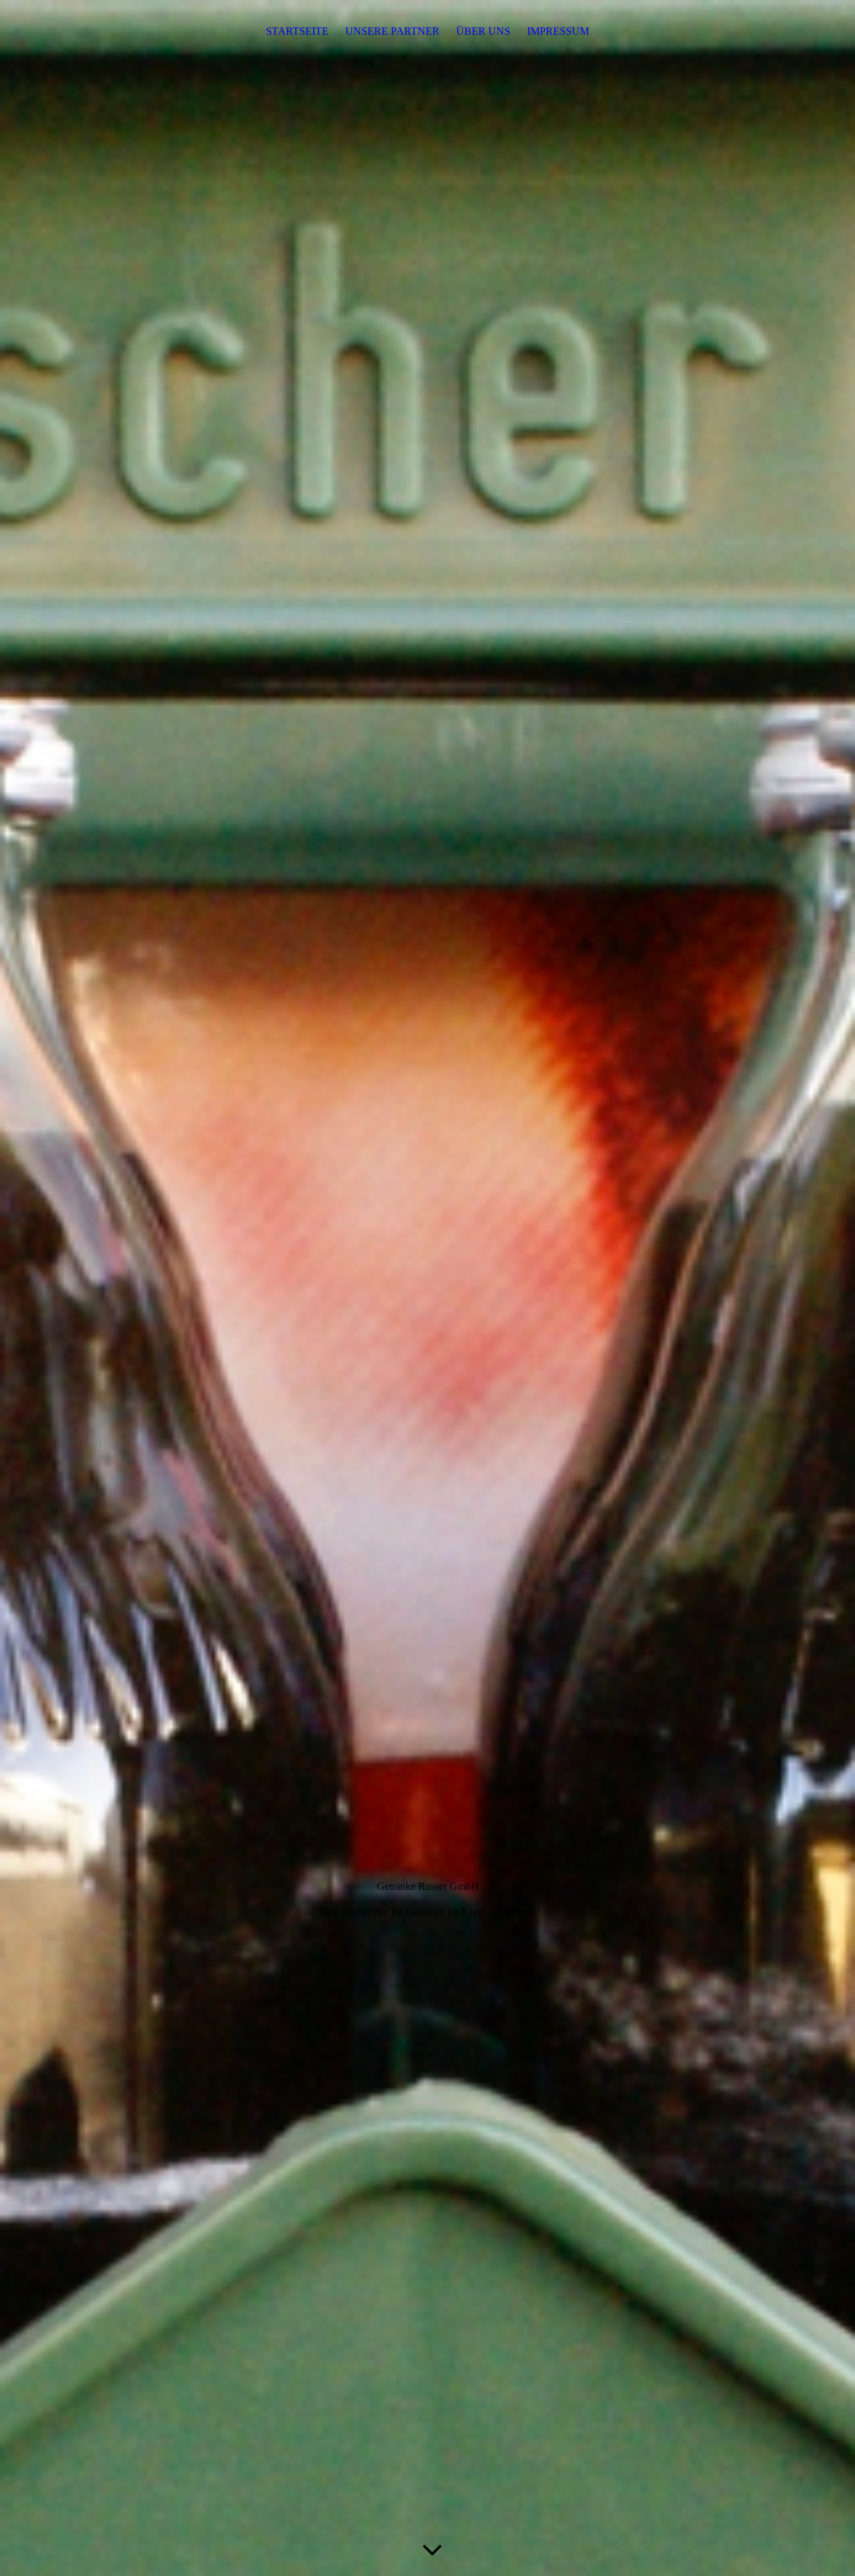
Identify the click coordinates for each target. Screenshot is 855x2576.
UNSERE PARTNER (392, 31)
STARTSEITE (297, 31)
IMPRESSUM (558, 31)
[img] (427, 1288)
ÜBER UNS (483, 31)
